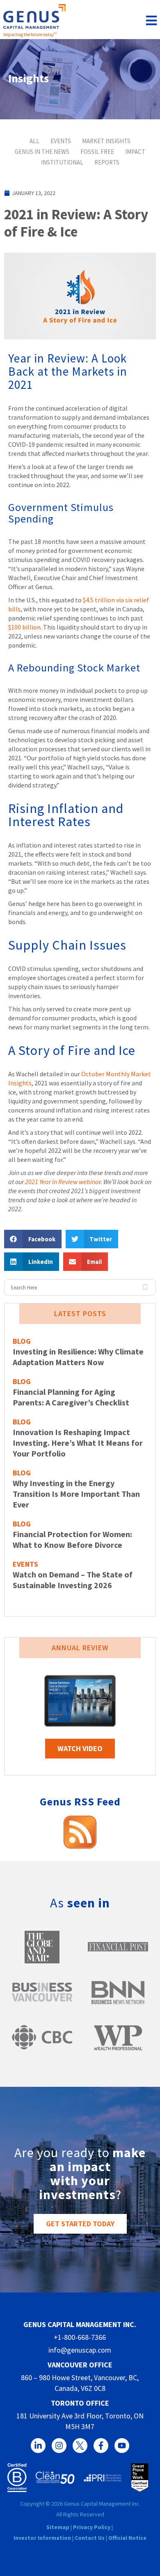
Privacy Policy (92, 2527)
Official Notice (127, 2538)
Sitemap (58, 2527)
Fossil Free (97, 152)
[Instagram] (59, 2446)
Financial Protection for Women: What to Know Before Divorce (72, 1539)
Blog (22, 1341)
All (34, 141)
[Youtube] (122, 2446)
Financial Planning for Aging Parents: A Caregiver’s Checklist (71, 1397)
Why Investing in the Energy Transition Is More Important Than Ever (76, 1494)
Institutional (62, 162)
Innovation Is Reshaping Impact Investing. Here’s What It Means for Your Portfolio (78, 1443)
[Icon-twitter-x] (80, 2446)
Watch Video (80, 1748)
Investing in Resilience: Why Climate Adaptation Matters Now (78, 1357)
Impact (135, 152)
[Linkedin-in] (38, 2446)
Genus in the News (42, 152)
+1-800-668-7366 (80, 2337)
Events (61, 141)
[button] (33, 1239)
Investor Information (42, 2538)
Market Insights (106, 141)
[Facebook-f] (101, 2446)
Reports (107, 162)
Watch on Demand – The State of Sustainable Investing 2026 (73, 1580)
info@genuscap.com (80, 2350)
